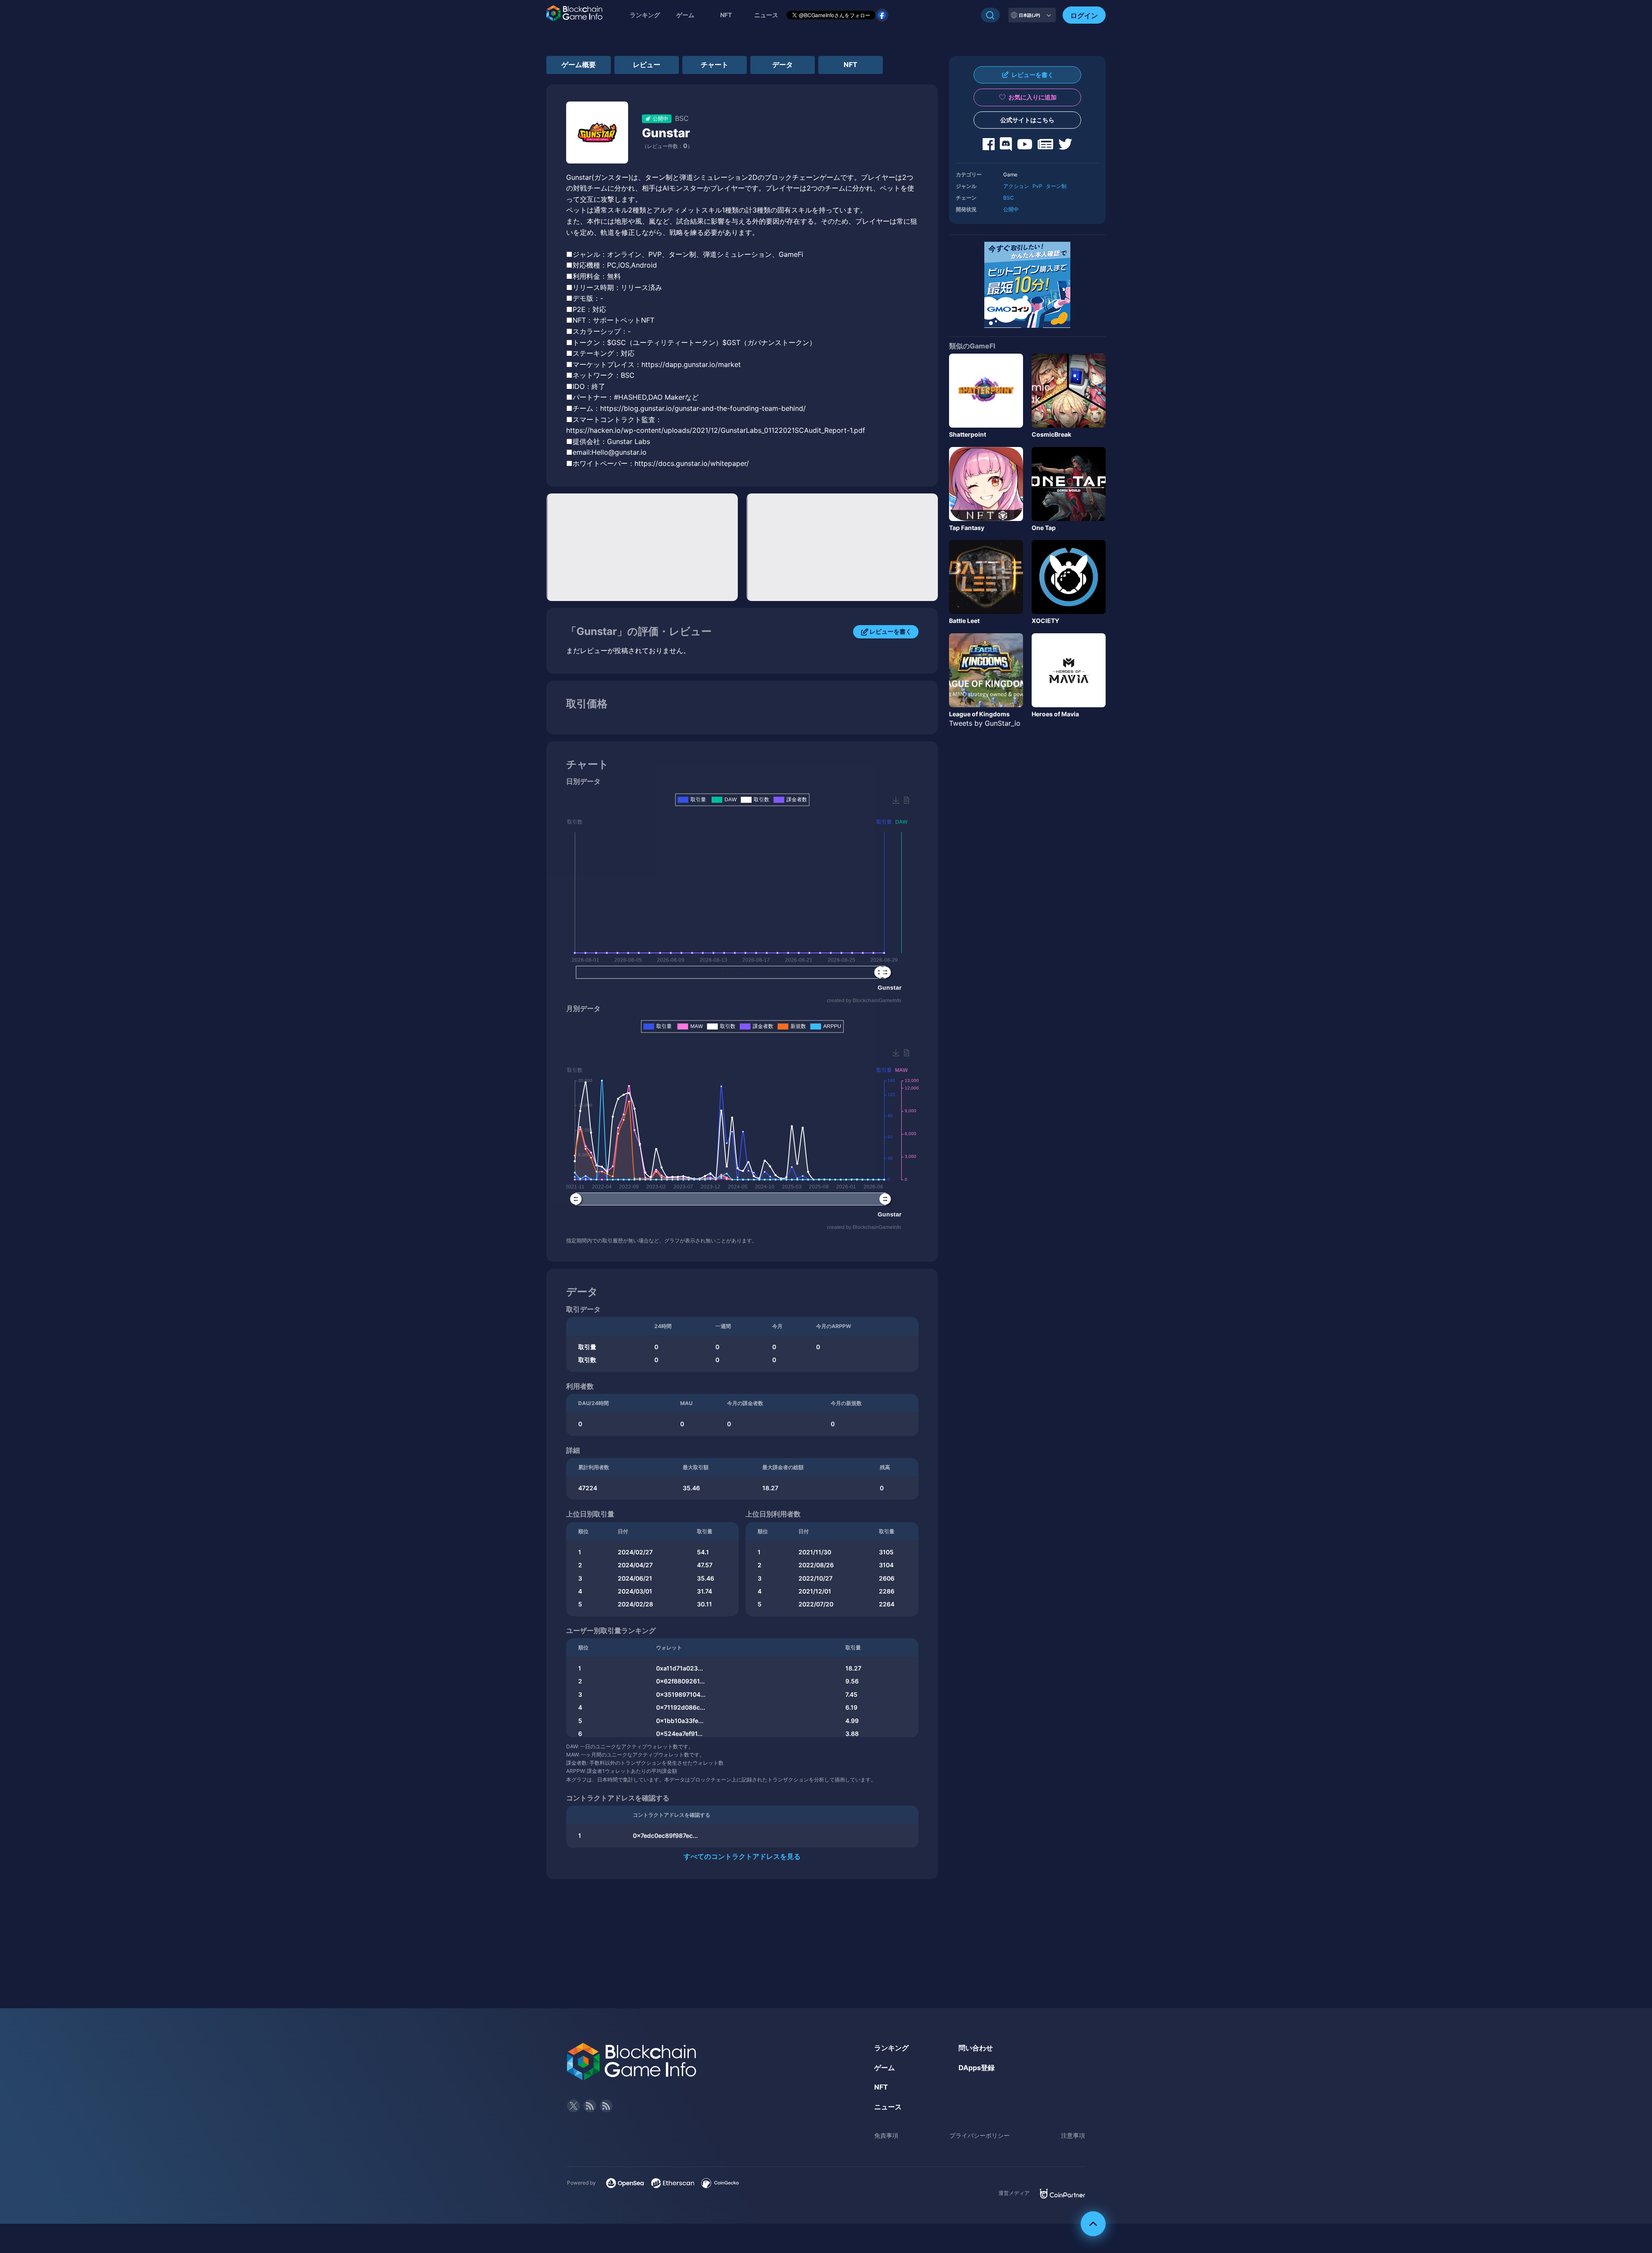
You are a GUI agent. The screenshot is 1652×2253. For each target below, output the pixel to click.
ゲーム (685, 15)
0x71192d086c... (681, 1707)
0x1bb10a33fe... (680, 1721)
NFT (726, 15)
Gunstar (666, 133)
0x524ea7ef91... (679, 1734)
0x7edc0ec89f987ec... (665, 1835)
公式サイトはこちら (1027, 120)
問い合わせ (976, 2048)
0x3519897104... (681, 1694)
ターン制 (1056, 186)
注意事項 (1073, 2135)
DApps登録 (977, 2068)
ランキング (645, 15)
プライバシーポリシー (980, 2135)
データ (783, 65)
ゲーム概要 (579, 65)
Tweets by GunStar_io (985, 723)
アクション (1016, 186)
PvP (1037, 186)
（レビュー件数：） (667, 146)
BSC (1009, 198)
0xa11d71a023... (680, 1668)
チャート (715, 65)
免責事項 (886, 2135)
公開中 (1011, 209)
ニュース (888, 2107)
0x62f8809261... (680, 1681)
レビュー (647, 65)
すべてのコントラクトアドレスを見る (742, 1856)
